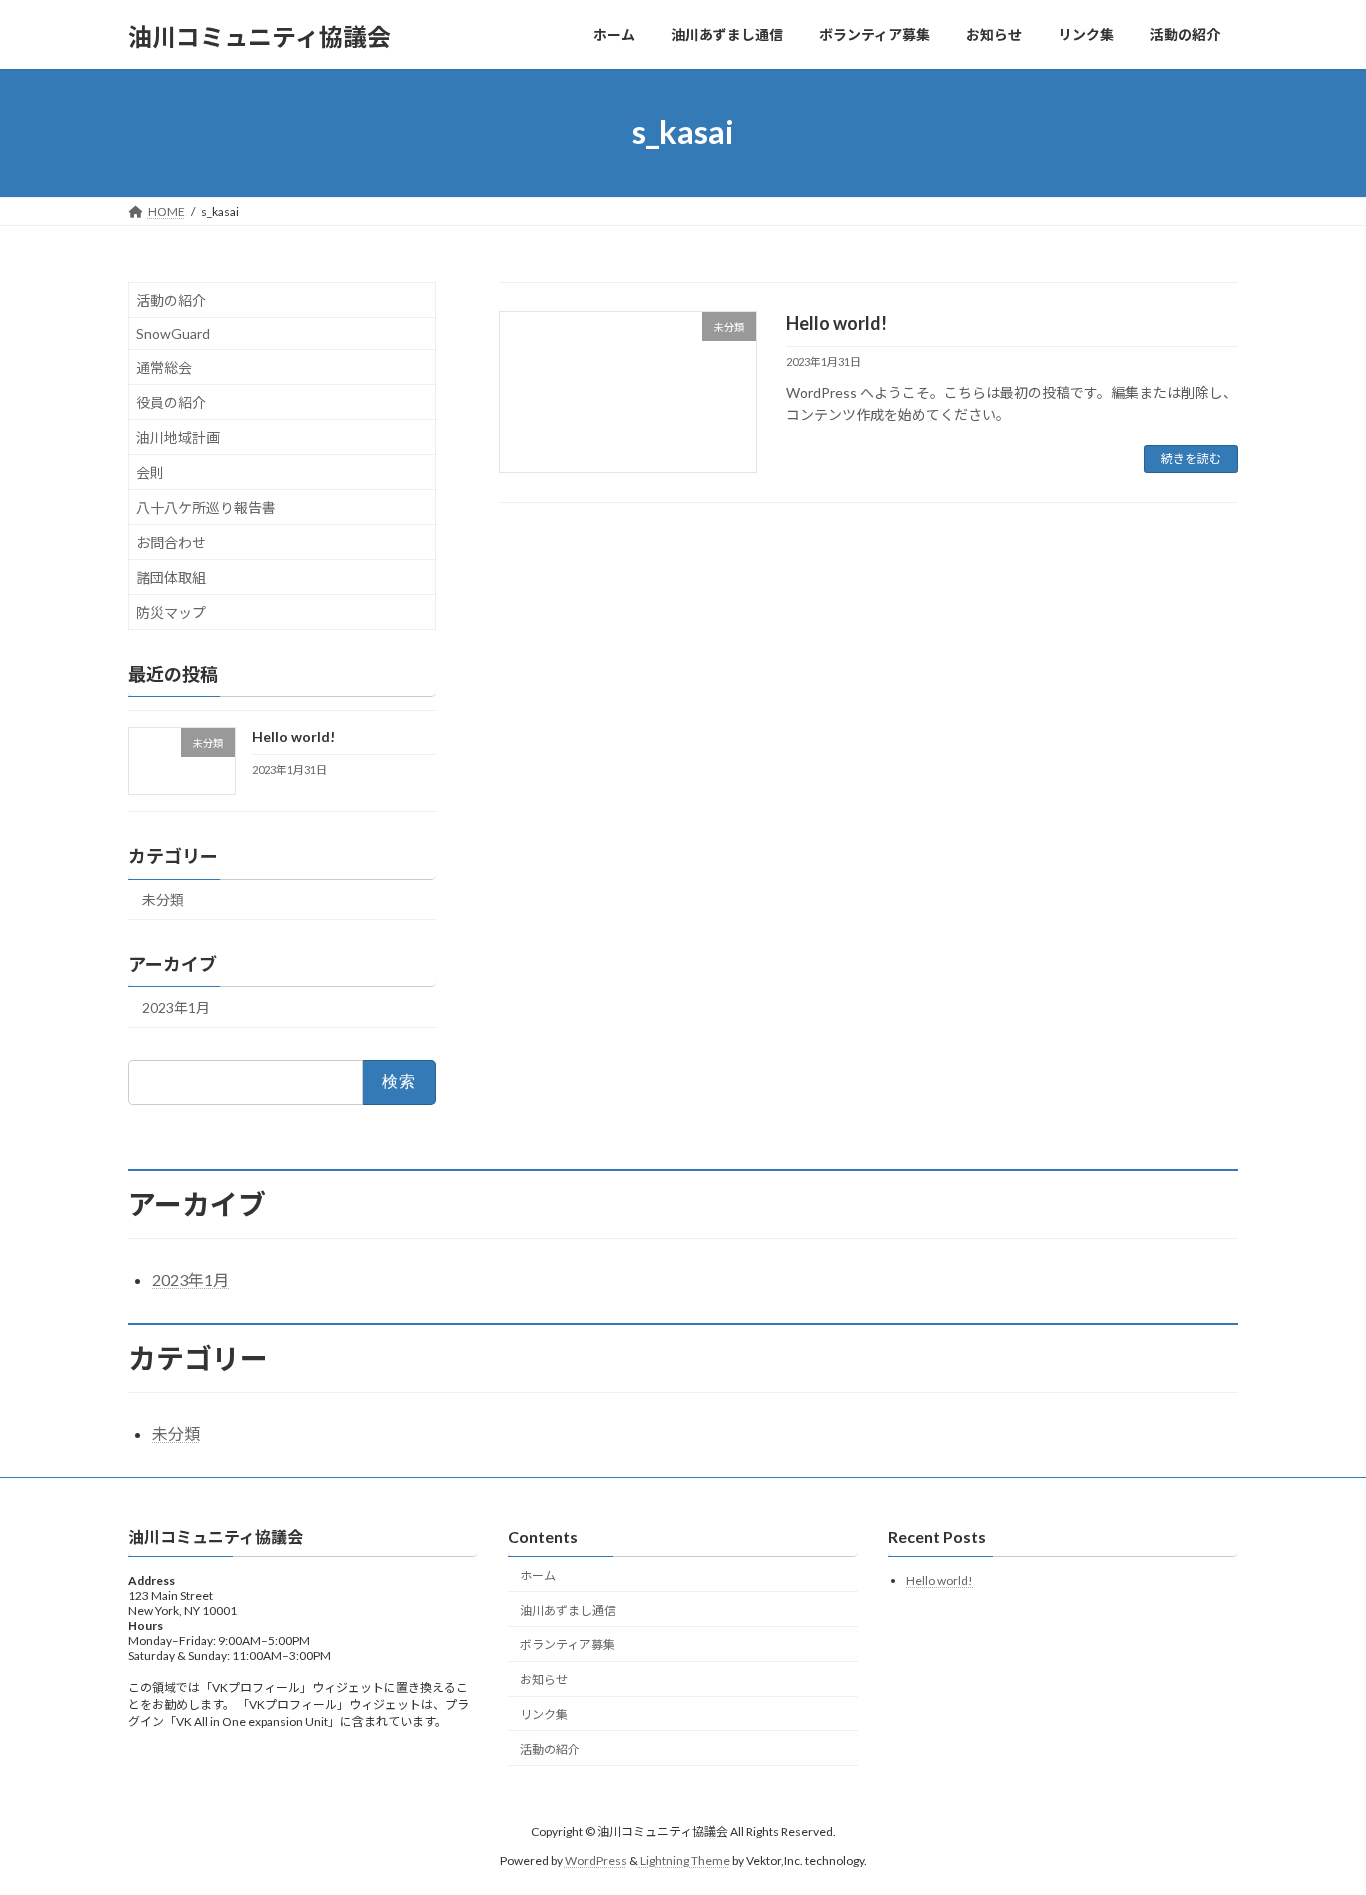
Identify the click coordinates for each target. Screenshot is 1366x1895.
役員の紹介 (171, 402)
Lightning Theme (685, 1860)
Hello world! (836, 323)
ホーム (538, 1575)
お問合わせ (171, 542)
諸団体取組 (171, 577)
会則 (150, 472)
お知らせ (544, 1680)
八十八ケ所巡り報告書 (206, 507)
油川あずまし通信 (568, 1610)
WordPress (596, 1860)
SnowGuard (173, 333)
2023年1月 (176, 1007)
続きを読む (1191, 458)
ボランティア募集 (567, 1645)
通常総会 (164, 367)
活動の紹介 (171, 300)
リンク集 (544, 1714)
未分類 (163, 899)
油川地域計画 (178, 437)
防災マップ (171, 612)
